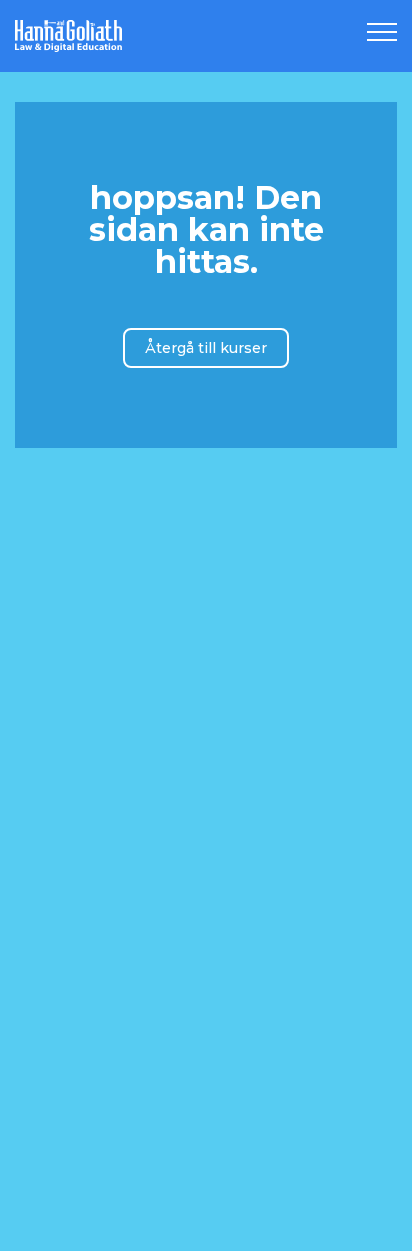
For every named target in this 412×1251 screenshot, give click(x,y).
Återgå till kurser (206, 348)
